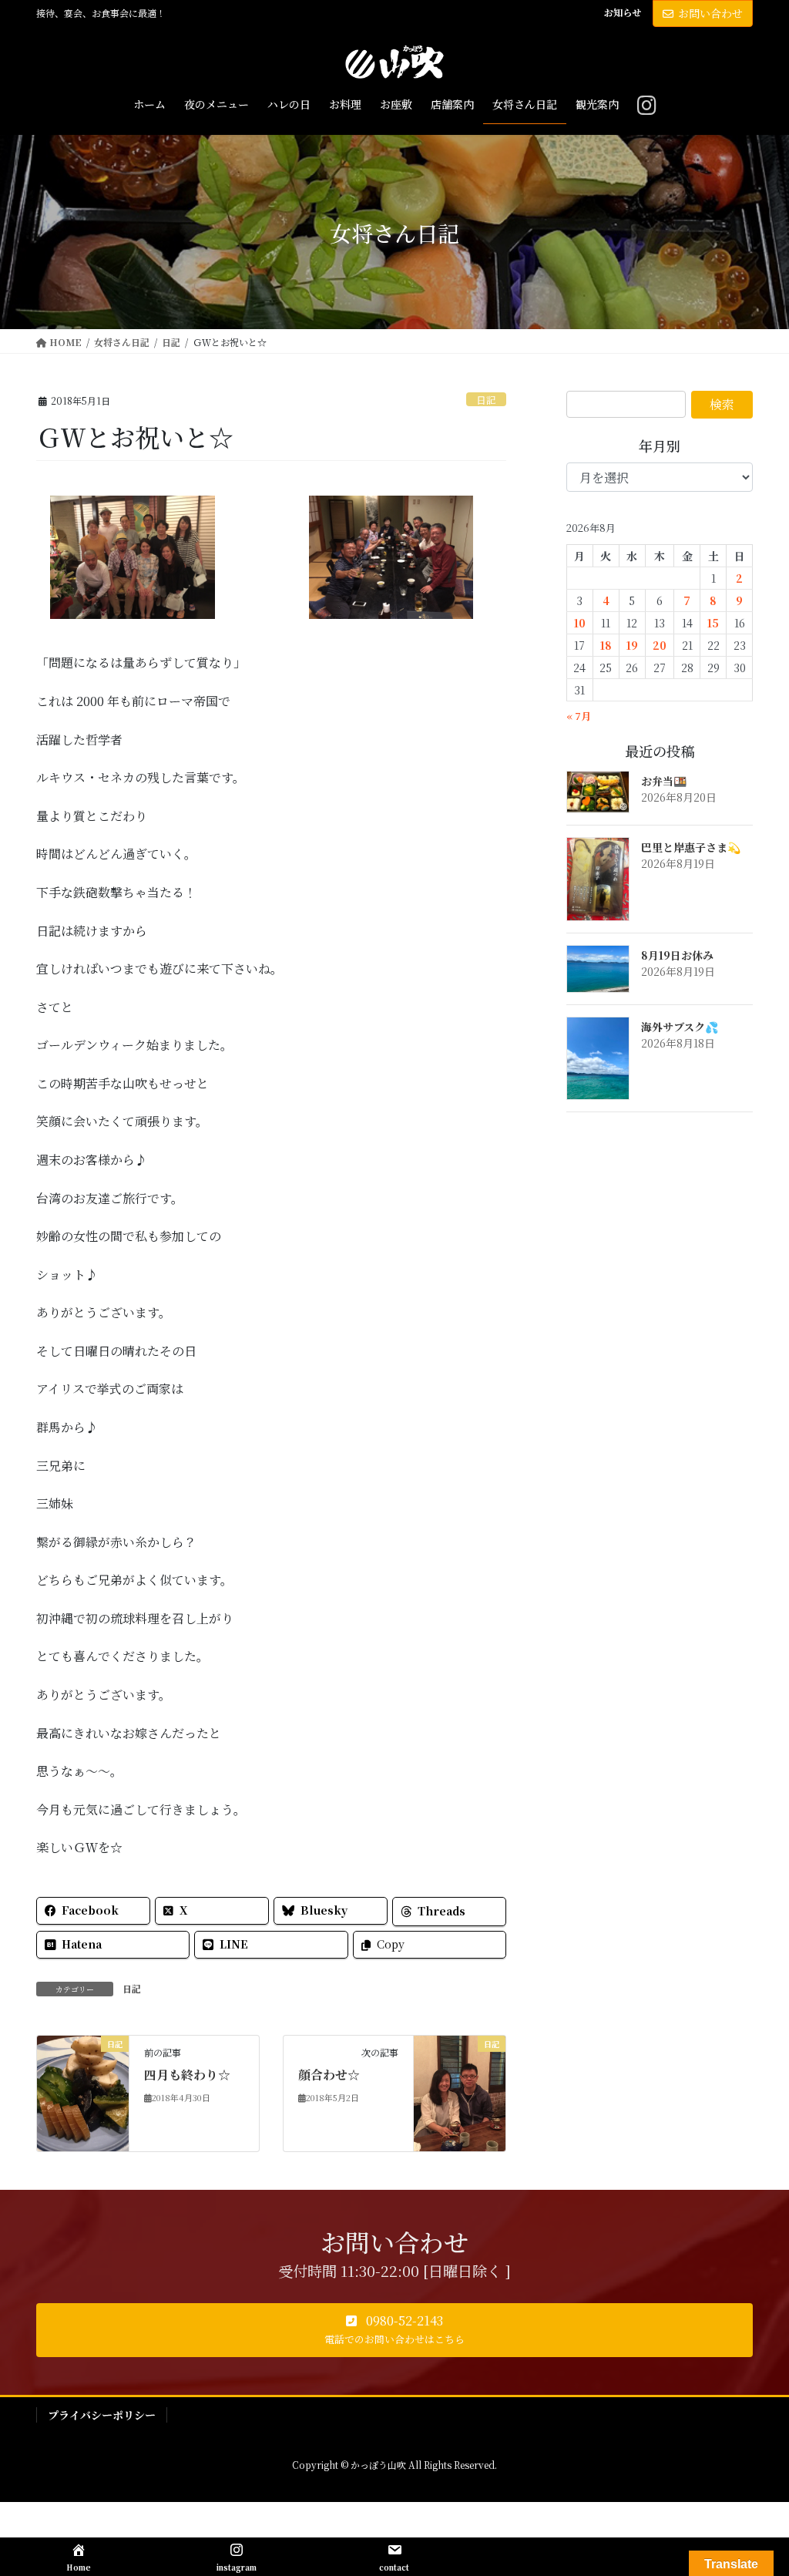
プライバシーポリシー (102, 2415)
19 (632, 645)
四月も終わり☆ (187, 2075)
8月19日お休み (677, 955)
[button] (394, 2330)
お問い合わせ (710, 13)
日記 (486, 400)
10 (580, 623)
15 (713, 623)
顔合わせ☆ (329, 2075)
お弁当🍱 (664, 781)
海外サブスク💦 (680, 1027)
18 (606, 645)
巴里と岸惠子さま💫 (691, 847)
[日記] (83, 2092)
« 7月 (579, 716)
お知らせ (623, 12)
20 (660, 645)
